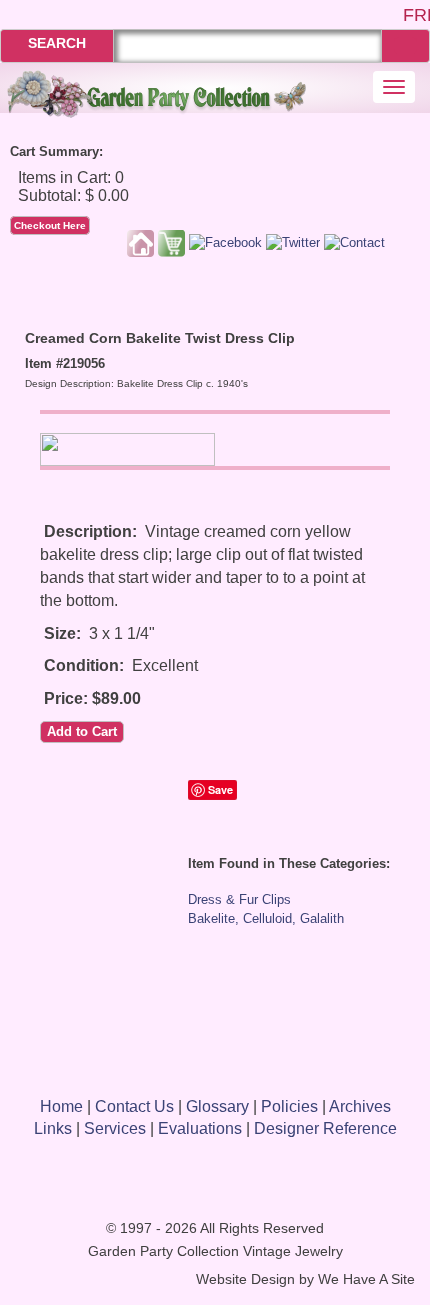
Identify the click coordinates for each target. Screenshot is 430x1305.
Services (115, 1128)
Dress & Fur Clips (239, 899)
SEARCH (57, 43)
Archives (360, 1106)
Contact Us (134, 1106)
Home (61, 1106)
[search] (405, 45)
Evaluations (200, 1128)
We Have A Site (366, 1279)
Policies (289, 1106)
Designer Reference (325, 1128)
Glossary (217, 1106)
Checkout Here (50, 225)
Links (53, 1128)
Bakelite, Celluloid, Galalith (266, 918)
